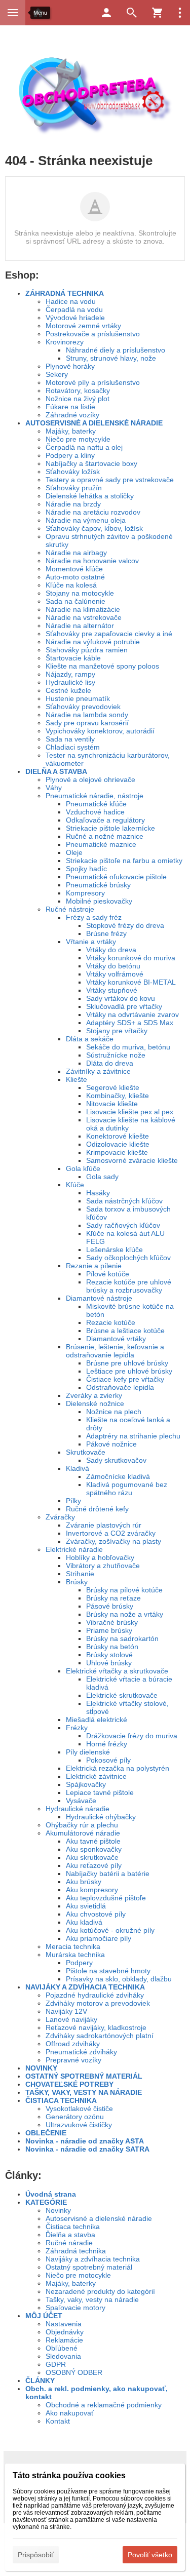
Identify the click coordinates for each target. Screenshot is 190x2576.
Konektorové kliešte (118, 1136)
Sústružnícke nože (116, 1055)
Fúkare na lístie (70, 407)
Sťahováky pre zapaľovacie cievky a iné (109, 634)
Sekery (57, 374)
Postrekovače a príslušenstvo (93, 334)
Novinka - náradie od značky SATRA (87, 2149)
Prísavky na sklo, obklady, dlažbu (119, 1979)
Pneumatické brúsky (98, 885)
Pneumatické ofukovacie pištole (116, 877)
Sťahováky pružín (74, 488)
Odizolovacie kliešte (118, 1144)
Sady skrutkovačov (116, 1460)
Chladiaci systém (73, 747)
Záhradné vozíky (72, 415)
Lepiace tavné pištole (100, 1792)
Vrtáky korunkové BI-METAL (131, 982)
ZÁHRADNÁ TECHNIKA (65, 293)
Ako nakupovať (70, 2413)
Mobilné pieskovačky (99, 901)
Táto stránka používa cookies (69, 2475)
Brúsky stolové (109, 1655)
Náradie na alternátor (80, 626)
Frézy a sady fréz (94, 917)
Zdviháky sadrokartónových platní (100, 2036)
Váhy (54, 788)
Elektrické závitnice (96, 1776)
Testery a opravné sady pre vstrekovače (110, 480)
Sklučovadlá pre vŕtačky (124, 1006)
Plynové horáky (70, 366)
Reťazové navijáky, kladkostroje (96, 2027)
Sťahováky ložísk (73, 472)
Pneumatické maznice (101, 844)
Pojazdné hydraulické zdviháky (95, 1995)
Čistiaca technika (73, 2227)
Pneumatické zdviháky (81, 2052)
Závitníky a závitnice (98, 1071)
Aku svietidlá (86, 1906)
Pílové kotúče (108, 1274)
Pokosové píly (108, 1760)
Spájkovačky (86, 1784)
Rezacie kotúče (111, 1322)
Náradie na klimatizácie (83, 609)
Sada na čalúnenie (75, 601)
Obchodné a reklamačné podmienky (104, 2405)
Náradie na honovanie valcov (92, 561)
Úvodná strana (51, 2194)
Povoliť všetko (150, 2555)
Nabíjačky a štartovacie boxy (91, 463)
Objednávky (65, 2332)
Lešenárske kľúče (115, 1250)
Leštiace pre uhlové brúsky (129, 1371)
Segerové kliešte (113, 1087)
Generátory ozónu (75, 2117)
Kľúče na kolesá (71, 585)
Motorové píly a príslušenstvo (93, 382)
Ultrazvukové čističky (79, 2125)
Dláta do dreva (110, 1063)
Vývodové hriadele (75, 318)
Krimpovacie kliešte (117, 1152)
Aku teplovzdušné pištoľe (106, 1898)
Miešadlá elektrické (97, 1720)
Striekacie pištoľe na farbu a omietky (124, 861)
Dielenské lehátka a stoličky (90, 496)
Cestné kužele (68, 690)
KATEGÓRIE (46, 2202)
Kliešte (77, 1079)
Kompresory (85, 893)
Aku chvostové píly (96, 1914)
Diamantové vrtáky (116, 1339)
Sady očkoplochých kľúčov (128, 1258)
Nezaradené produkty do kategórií (100, 2291)
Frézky (77, 1728)
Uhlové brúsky (109, 1663)
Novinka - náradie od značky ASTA (85, 2141)
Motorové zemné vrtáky (83, 326)
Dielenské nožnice (95, 1403)
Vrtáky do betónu (113, 966)
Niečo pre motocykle (78, 2275)
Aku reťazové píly (94, 1865)
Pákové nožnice (111, 1444)
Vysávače (81, 1801)
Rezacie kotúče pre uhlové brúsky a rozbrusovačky (129, 1286)
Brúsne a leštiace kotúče (125, 1331)
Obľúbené (62, 2348)
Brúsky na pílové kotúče (124, 1590)
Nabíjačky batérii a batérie (108, 1874)
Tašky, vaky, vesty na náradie (92, 2299)
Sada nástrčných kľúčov (124, 1201)
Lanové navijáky (71, 2019)
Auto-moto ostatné (75, 577)
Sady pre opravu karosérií (87, 723)
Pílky (73, 1501)
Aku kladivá (84, 1922)
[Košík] (157, 13)
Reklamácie (64, 2340)
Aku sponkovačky (94, 1849)
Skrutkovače (86, 1452)
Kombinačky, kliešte (118, 1096)
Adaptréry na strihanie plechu (133, 1436)
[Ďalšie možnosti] (180, 13)
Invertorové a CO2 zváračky (111, 1533)
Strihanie (80, 1574)
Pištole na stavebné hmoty (108, 1971)
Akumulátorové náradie (83, 1833)
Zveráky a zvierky (94, 1395)
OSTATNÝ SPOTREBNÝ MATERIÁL (84, 2076)
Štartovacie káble (73, 658)
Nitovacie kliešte (112, 1104)
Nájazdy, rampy (70, 674)
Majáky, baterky (71, 431)
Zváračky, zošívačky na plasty (113, 1541)
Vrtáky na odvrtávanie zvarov (132, 1014)
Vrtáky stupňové (112, 990)
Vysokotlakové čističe (79, 2109)
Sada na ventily (70, 739)
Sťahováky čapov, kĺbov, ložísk (94, 528)
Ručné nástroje (70, 909)
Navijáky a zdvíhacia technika (93, 2259)
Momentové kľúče (74, 569)
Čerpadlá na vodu (74, 309)
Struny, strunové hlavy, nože (111, 358)
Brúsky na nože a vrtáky (125, 1614)
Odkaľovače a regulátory (105, 820)
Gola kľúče (83, 1168)
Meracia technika (73, 1946)
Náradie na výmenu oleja (86, 520)
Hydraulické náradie (78, 1809)
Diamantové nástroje (99, 1298)
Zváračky (60, 1517)
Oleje (74, 852)
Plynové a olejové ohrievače (90, 779)
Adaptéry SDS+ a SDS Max (130, 1023)
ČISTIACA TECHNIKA (61, 2100)
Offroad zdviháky (73, 2044)
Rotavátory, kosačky (78, 391)
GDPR (56, 2364)
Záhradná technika (76, 2251)
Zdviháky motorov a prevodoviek (98, 2003)
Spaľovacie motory (75, 2308)
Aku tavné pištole (93, 1841)
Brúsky (77, 1582)
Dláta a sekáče (90, 1039)
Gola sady (102, 1177)
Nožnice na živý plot (78, 399)
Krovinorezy (65, 342)
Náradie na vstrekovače (84, 617)
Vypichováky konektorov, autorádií (100, 731)
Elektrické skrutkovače (122, 1695)
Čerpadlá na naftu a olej (84, 447)
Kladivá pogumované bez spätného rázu (127, 1489)
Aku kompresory (92, 1890)
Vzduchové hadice (95, 812)
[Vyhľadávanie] (132, 13)
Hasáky (98, 1193)
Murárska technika (75, 1955)
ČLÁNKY (40, 2380)
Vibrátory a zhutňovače (103, 1566)
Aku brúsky (84, 1882)
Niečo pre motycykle (78, 439)
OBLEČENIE (46, 2133)
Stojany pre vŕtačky (117, 1031)
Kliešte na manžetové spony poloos (102, 666)
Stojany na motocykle (80, 593)
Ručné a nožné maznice (105, 836)
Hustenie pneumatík (78, 698)
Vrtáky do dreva (111, 950)
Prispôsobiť (36, 2555)
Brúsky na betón (112, 1647)
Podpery (79, 1963)
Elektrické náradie (74, 1549)
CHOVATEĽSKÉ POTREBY (69, 2084)
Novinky (58, 2210)
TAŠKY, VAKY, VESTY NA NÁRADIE (84, 2092)
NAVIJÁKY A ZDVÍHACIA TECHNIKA (85, 1987)
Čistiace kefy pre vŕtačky (125, 1379)
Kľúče (75, 1185)
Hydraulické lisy (70, 682)
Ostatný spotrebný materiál (89, 2267)
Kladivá (78, 1468)
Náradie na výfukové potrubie (93, 642)
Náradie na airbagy (76, 553)
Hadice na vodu (71, 301)
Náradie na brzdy (73, 504)
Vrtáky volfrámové (115, 974)
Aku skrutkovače (92, 1857)
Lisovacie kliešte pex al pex (130, 1112)
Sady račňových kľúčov (123, 1225)
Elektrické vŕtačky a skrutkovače (117, 1671)
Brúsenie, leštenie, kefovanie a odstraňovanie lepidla (115, 1351)
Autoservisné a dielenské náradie (99, 2218)
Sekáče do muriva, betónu (128, 1047)
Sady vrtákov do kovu (121, 998)
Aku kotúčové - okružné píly (110, 1930)
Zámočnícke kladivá (118, 1476)
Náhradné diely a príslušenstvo (116, 350)
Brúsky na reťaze (113, 1598)
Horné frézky (107, 1744)
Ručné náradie (69, 2243)
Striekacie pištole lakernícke (110, 828)
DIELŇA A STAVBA (56, 771)
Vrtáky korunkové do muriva (131, 958)
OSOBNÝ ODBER (74, 2372)
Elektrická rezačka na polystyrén (118, 1768)
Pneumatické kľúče (96, 804)
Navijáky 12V (66, 2011)
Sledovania (63, 2356)
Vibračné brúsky (112, 1622)
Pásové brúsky (110, 1606)
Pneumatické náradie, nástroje (94, 796)
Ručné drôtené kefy (97, 1509)
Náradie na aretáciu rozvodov (93, 512)
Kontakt (58, 2421)
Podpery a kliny (70, 455)
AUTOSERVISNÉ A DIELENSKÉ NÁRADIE (94, 423)
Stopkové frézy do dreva (125, 925)
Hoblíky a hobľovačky (100, 1557)
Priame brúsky (109, 1630)
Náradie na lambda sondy (87, 715)
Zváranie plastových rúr (104, 1525)
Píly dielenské (88, 1752)
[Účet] (106, 13)
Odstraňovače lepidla (120, 1387)
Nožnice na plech (114, 1412)
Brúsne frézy (106, 933)
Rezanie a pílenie (94, 1266)
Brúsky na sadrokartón (122, 1638)
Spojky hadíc (86, 869)
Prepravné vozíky (73, 2060)
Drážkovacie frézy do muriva (132, 1736)
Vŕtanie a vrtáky (91, 942)
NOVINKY (41, 2068)
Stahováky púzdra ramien (87, 650)
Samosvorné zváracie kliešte (132, 1160)
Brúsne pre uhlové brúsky (127, 1363)
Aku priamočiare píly (99, 1938)
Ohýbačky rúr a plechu (82, 1825)
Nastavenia (64, 2324)
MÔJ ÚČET (44, 2316)
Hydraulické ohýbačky (101, 1817)
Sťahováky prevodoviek (83, 707)
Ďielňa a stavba (70, 2235)
